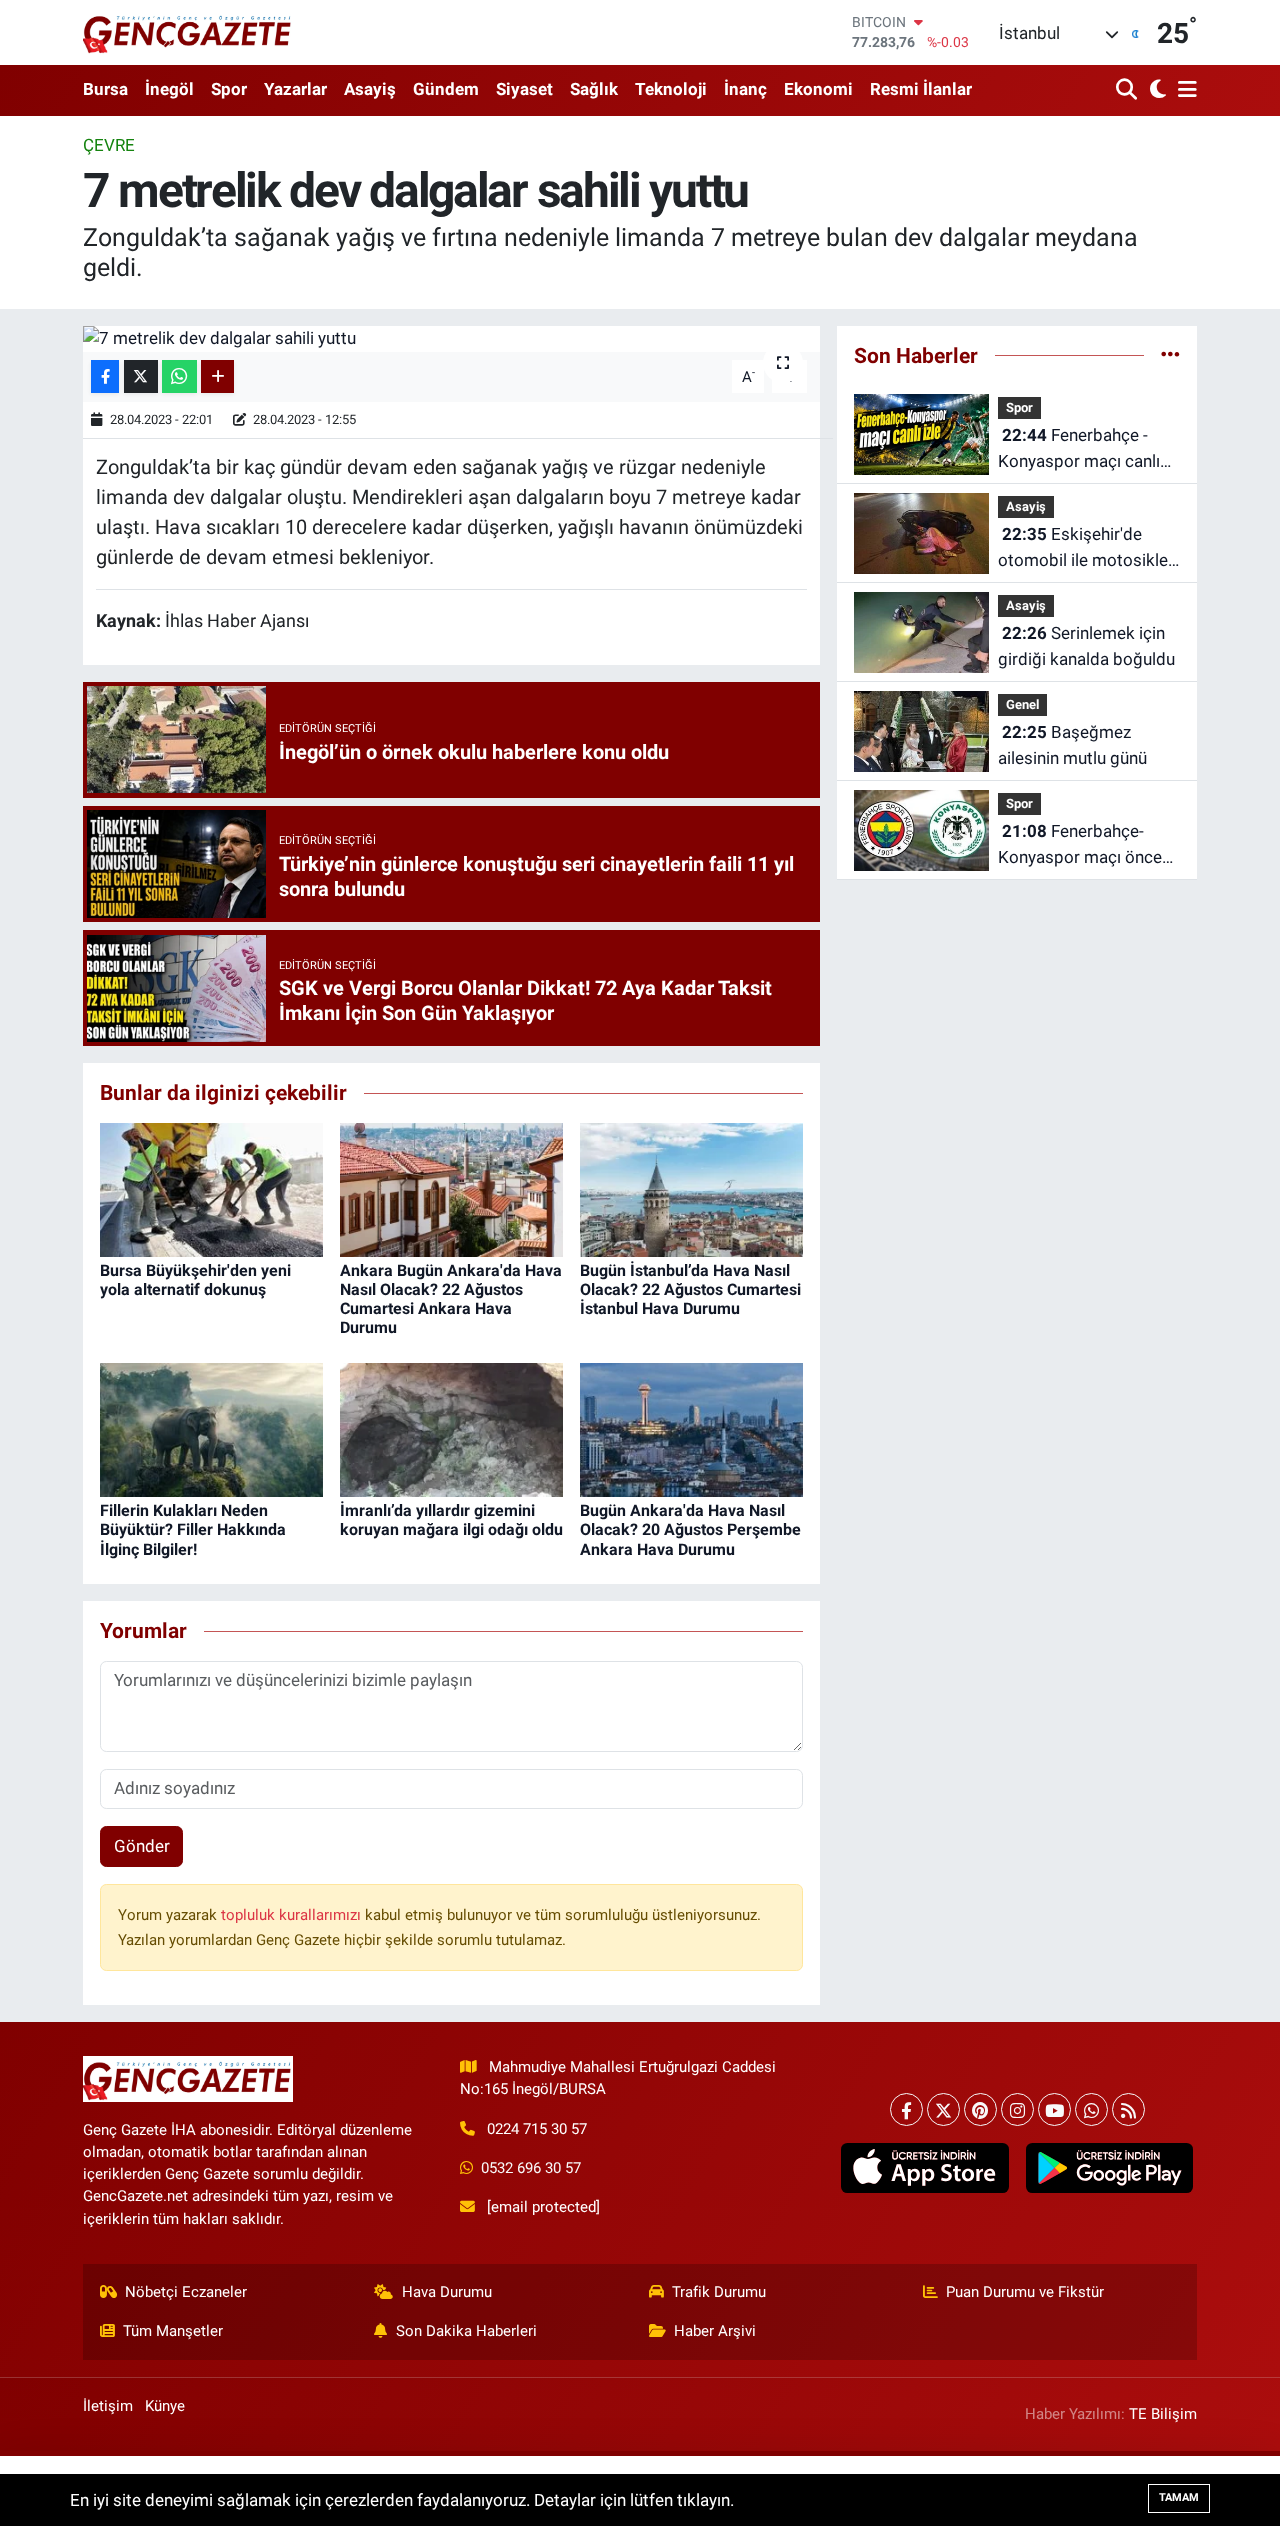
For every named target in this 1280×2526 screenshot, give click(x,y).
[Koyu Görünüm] (1155, 90)
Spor (229, 89)
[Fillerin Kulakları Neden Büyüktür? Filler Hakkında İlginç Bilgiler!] (211, 1429)
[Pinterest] (980, 2109)
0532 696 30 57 (531, 2168)
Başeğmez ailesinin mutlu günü (1072, 745)
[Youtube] (1054, 2109)
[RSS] (1128, 2109)
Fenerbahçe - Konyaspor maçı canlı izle (1079, 449)
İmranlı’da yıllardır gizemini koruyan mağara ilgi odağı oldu (451, 1520)
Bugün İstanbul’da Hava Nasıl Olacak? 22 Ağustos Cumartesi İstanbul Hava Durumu (690, 1289)
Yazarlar (295, 89)
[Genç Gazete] (188, 32)
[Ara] (1128, 90)
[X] (943, 2109)
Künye (165, 2406)
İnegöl (169, 89)
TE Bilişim (1163, 2414)
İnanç (745, 89)
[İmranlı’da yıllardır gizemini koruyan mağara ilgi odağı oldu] (451, 1429)
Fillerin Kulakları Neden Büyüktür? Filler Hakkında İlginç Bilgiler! (193, 1529)
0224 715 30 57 (537, 2129)
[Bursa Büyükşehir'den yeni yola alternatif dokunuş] (211, 1188)
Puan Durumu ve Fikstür (1025, 2292)
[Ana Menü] (1184, 90)
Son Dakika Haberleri (466, 2331)
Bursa (105, 89)
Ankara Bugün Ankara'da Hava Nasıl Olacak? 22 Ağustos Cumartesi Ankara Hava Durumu (451, 1299)
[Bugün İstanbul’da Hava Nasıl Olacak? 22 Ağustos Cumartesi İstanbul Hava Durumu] (691, 1188)
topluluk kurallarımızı (293, 1915)
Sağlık (594, 89)
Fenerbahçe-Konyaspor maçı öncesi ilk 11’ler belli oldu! (1086, 845)
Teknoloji (671, 89)
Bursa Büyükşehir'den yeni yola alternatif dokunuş (195, 1280)
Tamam (1179, 2497)
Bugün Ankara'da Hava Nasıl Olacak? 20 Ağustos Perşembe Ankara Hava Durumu (690, 1529)
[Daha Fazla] (217, 376)
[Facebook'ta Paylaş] (105, 376)
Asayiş (370, 89)
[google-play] (1109, 2168)
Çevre (109, 145)
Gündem (446, 89)
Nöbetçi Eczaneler (186, 2292)
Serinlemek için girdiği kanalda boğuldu (1086, 646)
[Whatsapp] (1091, 2109)
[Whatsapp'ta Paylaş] (179, 376)
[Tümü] (1170, 355)
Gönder (142, 1846)
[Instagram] (1017, 2109)
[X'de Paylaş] (141, 376)
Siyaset (524, 89)
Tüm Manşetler (173, 2331)
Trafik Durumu (719, 2292)
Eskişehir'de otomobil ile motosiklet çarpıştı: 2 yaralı (1086, 548)
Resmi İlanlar (921, 89)
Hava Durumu (447, 2292)
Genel (1022, 704)
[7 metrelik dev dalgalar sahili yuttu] (451, 339)
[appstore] (925, 2168)
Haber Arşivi (715, 2331)
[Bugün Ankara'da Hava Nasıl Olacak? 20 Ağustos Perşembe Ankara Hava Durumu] (691, 1429)
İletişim (108, 2406)
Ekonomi (818, 89)
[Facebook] (906, 2109)
